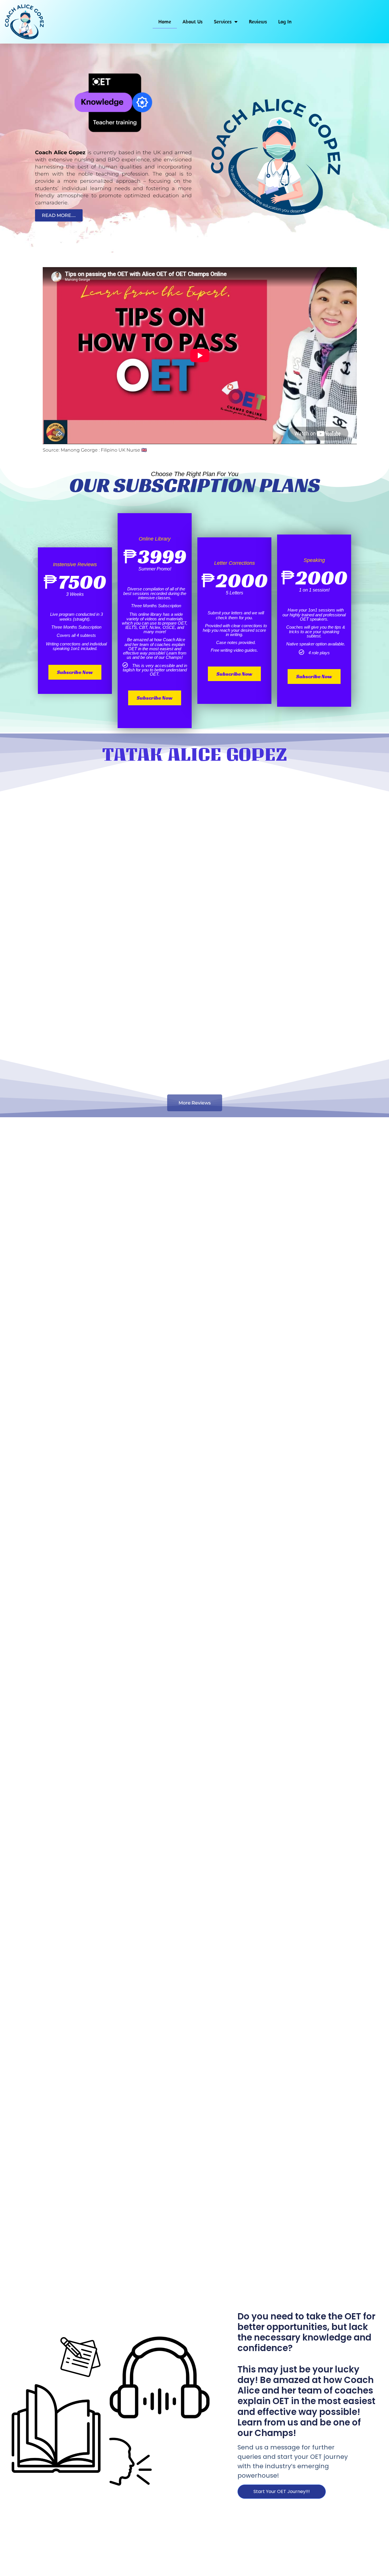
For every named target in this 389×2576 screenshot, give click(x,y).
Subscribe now (75, 672)
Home (165, 22)
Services (223, 22)
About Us (193, 22)
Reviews (258, 22)
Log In (285, 22)
